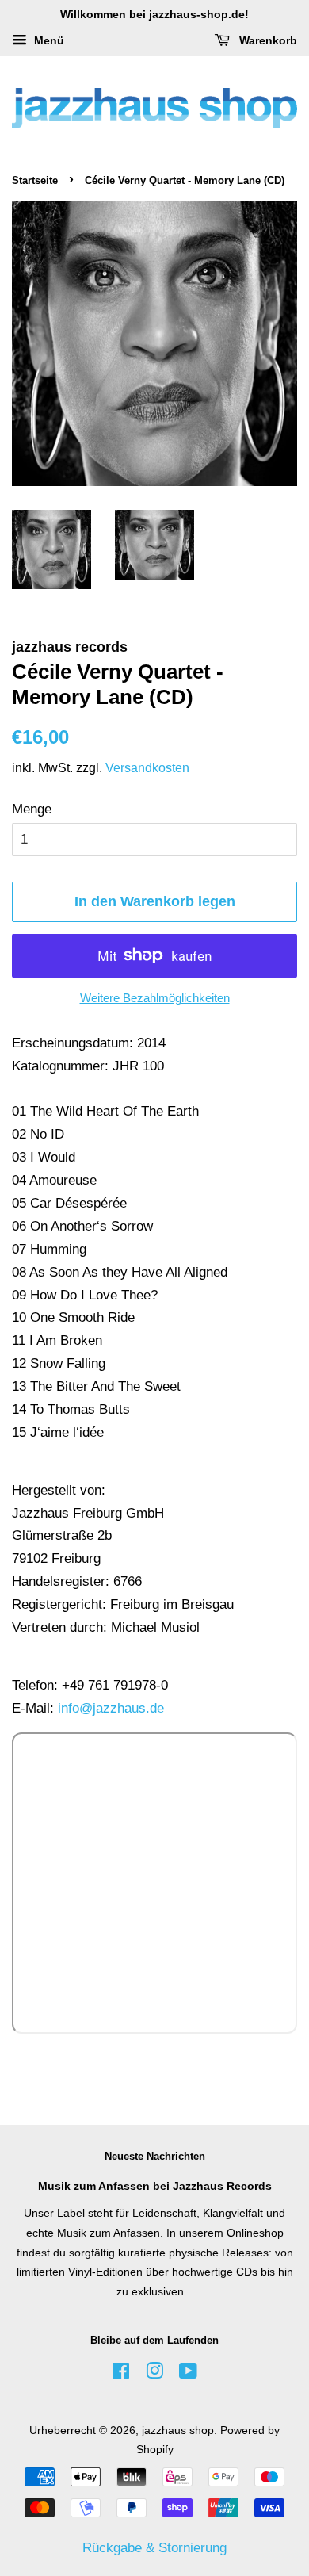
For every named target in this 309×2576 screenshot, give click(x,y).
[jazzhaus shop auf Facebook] (121, 2374)
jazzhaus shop (178, 2430)
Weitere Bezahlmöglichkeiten (155, 998)
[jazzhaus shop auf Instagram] (154, 2374)
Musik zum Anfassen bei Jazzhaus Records (155, 2186)
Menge (32, 809)
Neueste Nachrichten (155, 2156)
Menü (48, 40)
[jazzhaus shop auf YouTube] (188, 2374)
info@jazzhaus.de (111, 1708)
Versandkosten (147, 768)
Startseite (35, 180)
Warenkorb (267, 40)
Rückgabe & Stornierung (154, 2548)
